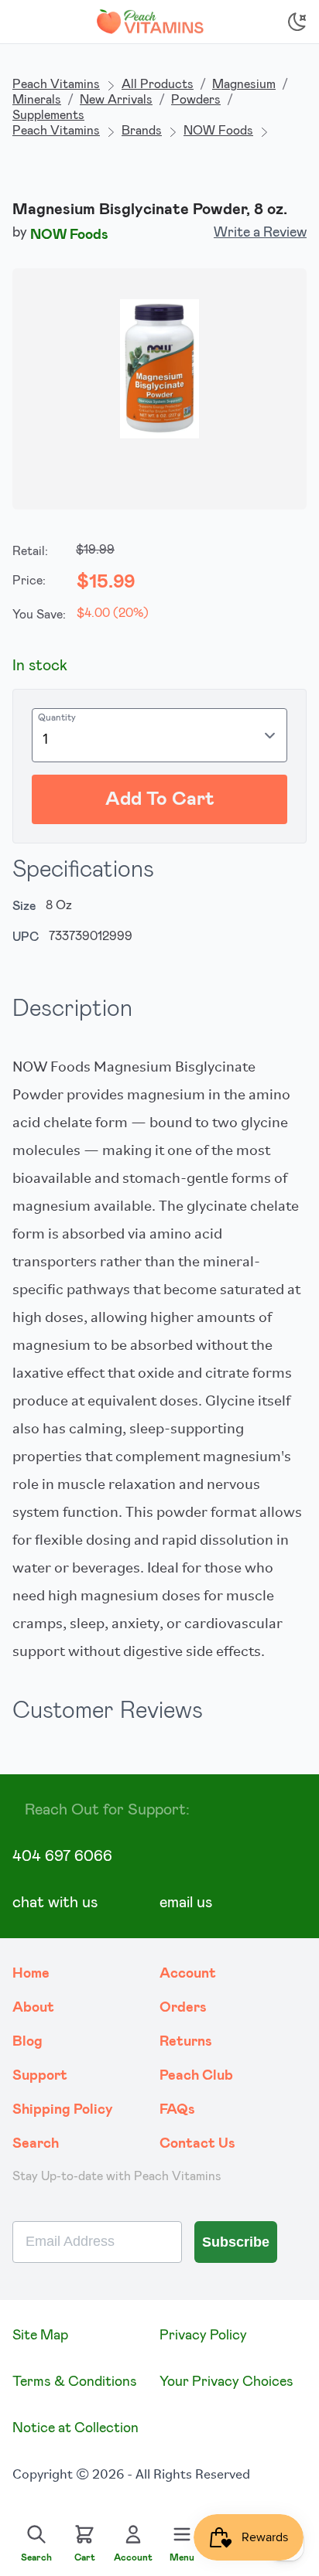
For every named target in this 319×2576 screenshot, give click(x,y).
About (33, 2008)
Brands (142, 131)
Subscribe (236, 2242)
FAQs (177, 2110)
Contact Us (197, 2144)
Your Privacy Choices (226, 2382)
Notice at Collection (75, 2428)
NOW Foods (218, 131)
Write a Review (260, 233)
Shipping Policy (63, 2110)
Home (31, 1974)
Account (188, 1974)
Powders (196, 100)
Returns (186, 2042)
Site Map (40, 2336)
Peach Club (196, 2076)
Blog (27, 2042)
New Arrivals (116, 100)
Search (36, 2144)
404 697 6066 (62, 1856)
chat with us (55, 1903)
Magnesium (244, 84)
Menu (182, 2557)
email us (186, 1903)
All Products (158, 84)
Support (40, 2076)
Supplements (48, 115)
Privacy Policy (203, 2336)
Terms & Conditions (75, 2382)
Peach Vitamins (56, 84)
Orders (183, 2008)
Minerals (37, 100)
